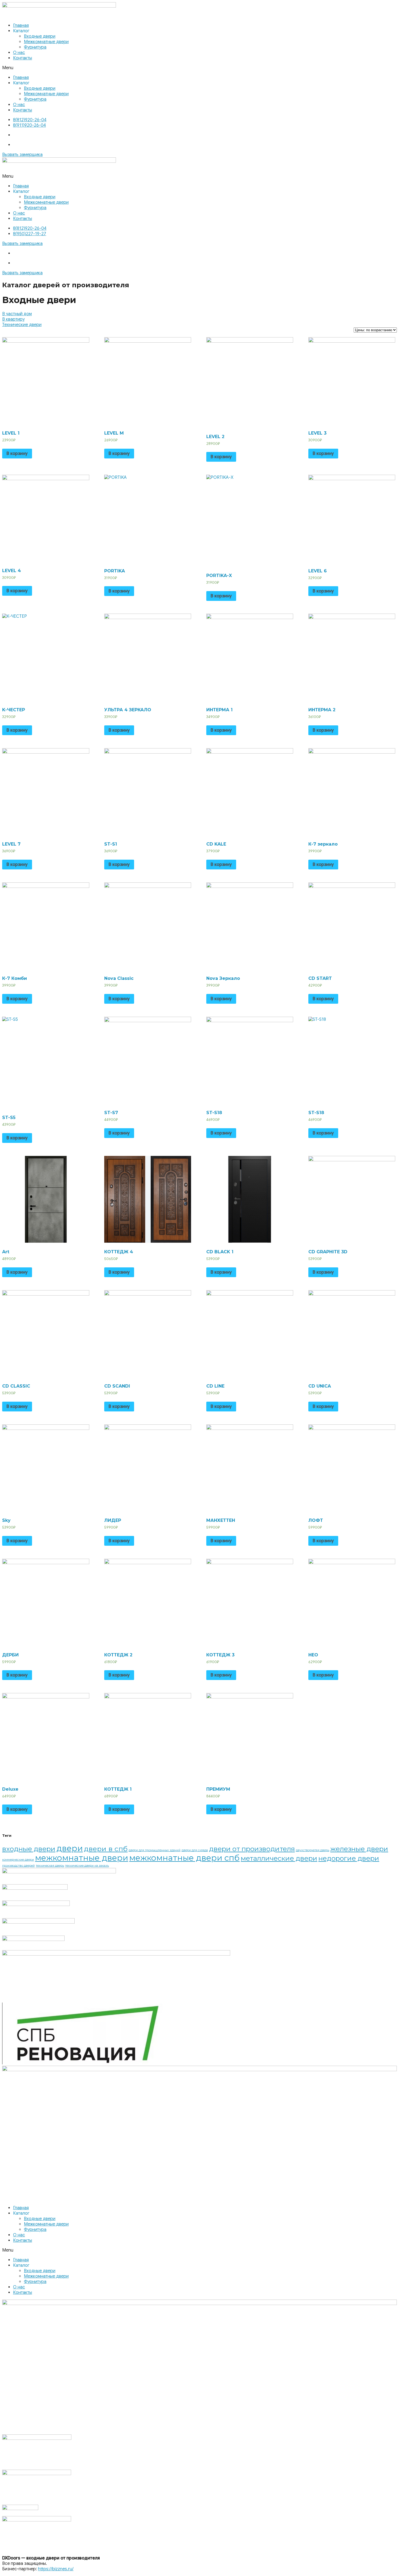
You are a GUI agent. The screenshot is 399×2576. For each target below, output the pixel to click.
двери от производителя (252, 1849)
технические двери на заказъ (87, 1866)
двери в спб (106, 1849)
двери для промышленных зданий (155, 1850)
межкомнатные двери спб (184, 1858)
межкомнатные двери (82, 1858)
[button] (199, 68)
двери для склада (195, 1850)
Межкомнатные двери (46, 42)
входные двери (29, 1849)
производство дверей (18, 1866)
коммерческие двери (18, 1860)
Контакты (23, 58)
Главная (21, 25)
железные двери (359, 1849)
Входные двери (40, 36)
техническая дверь (50, 1866)
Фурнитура (35, 47)
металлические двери (279, 1858)
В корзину (17, 454)
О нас (19, 53)
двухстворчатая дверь (313, 1850)
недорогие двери (349, 1858)
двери (70, 1848)
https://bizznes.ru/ (56, 2569)
